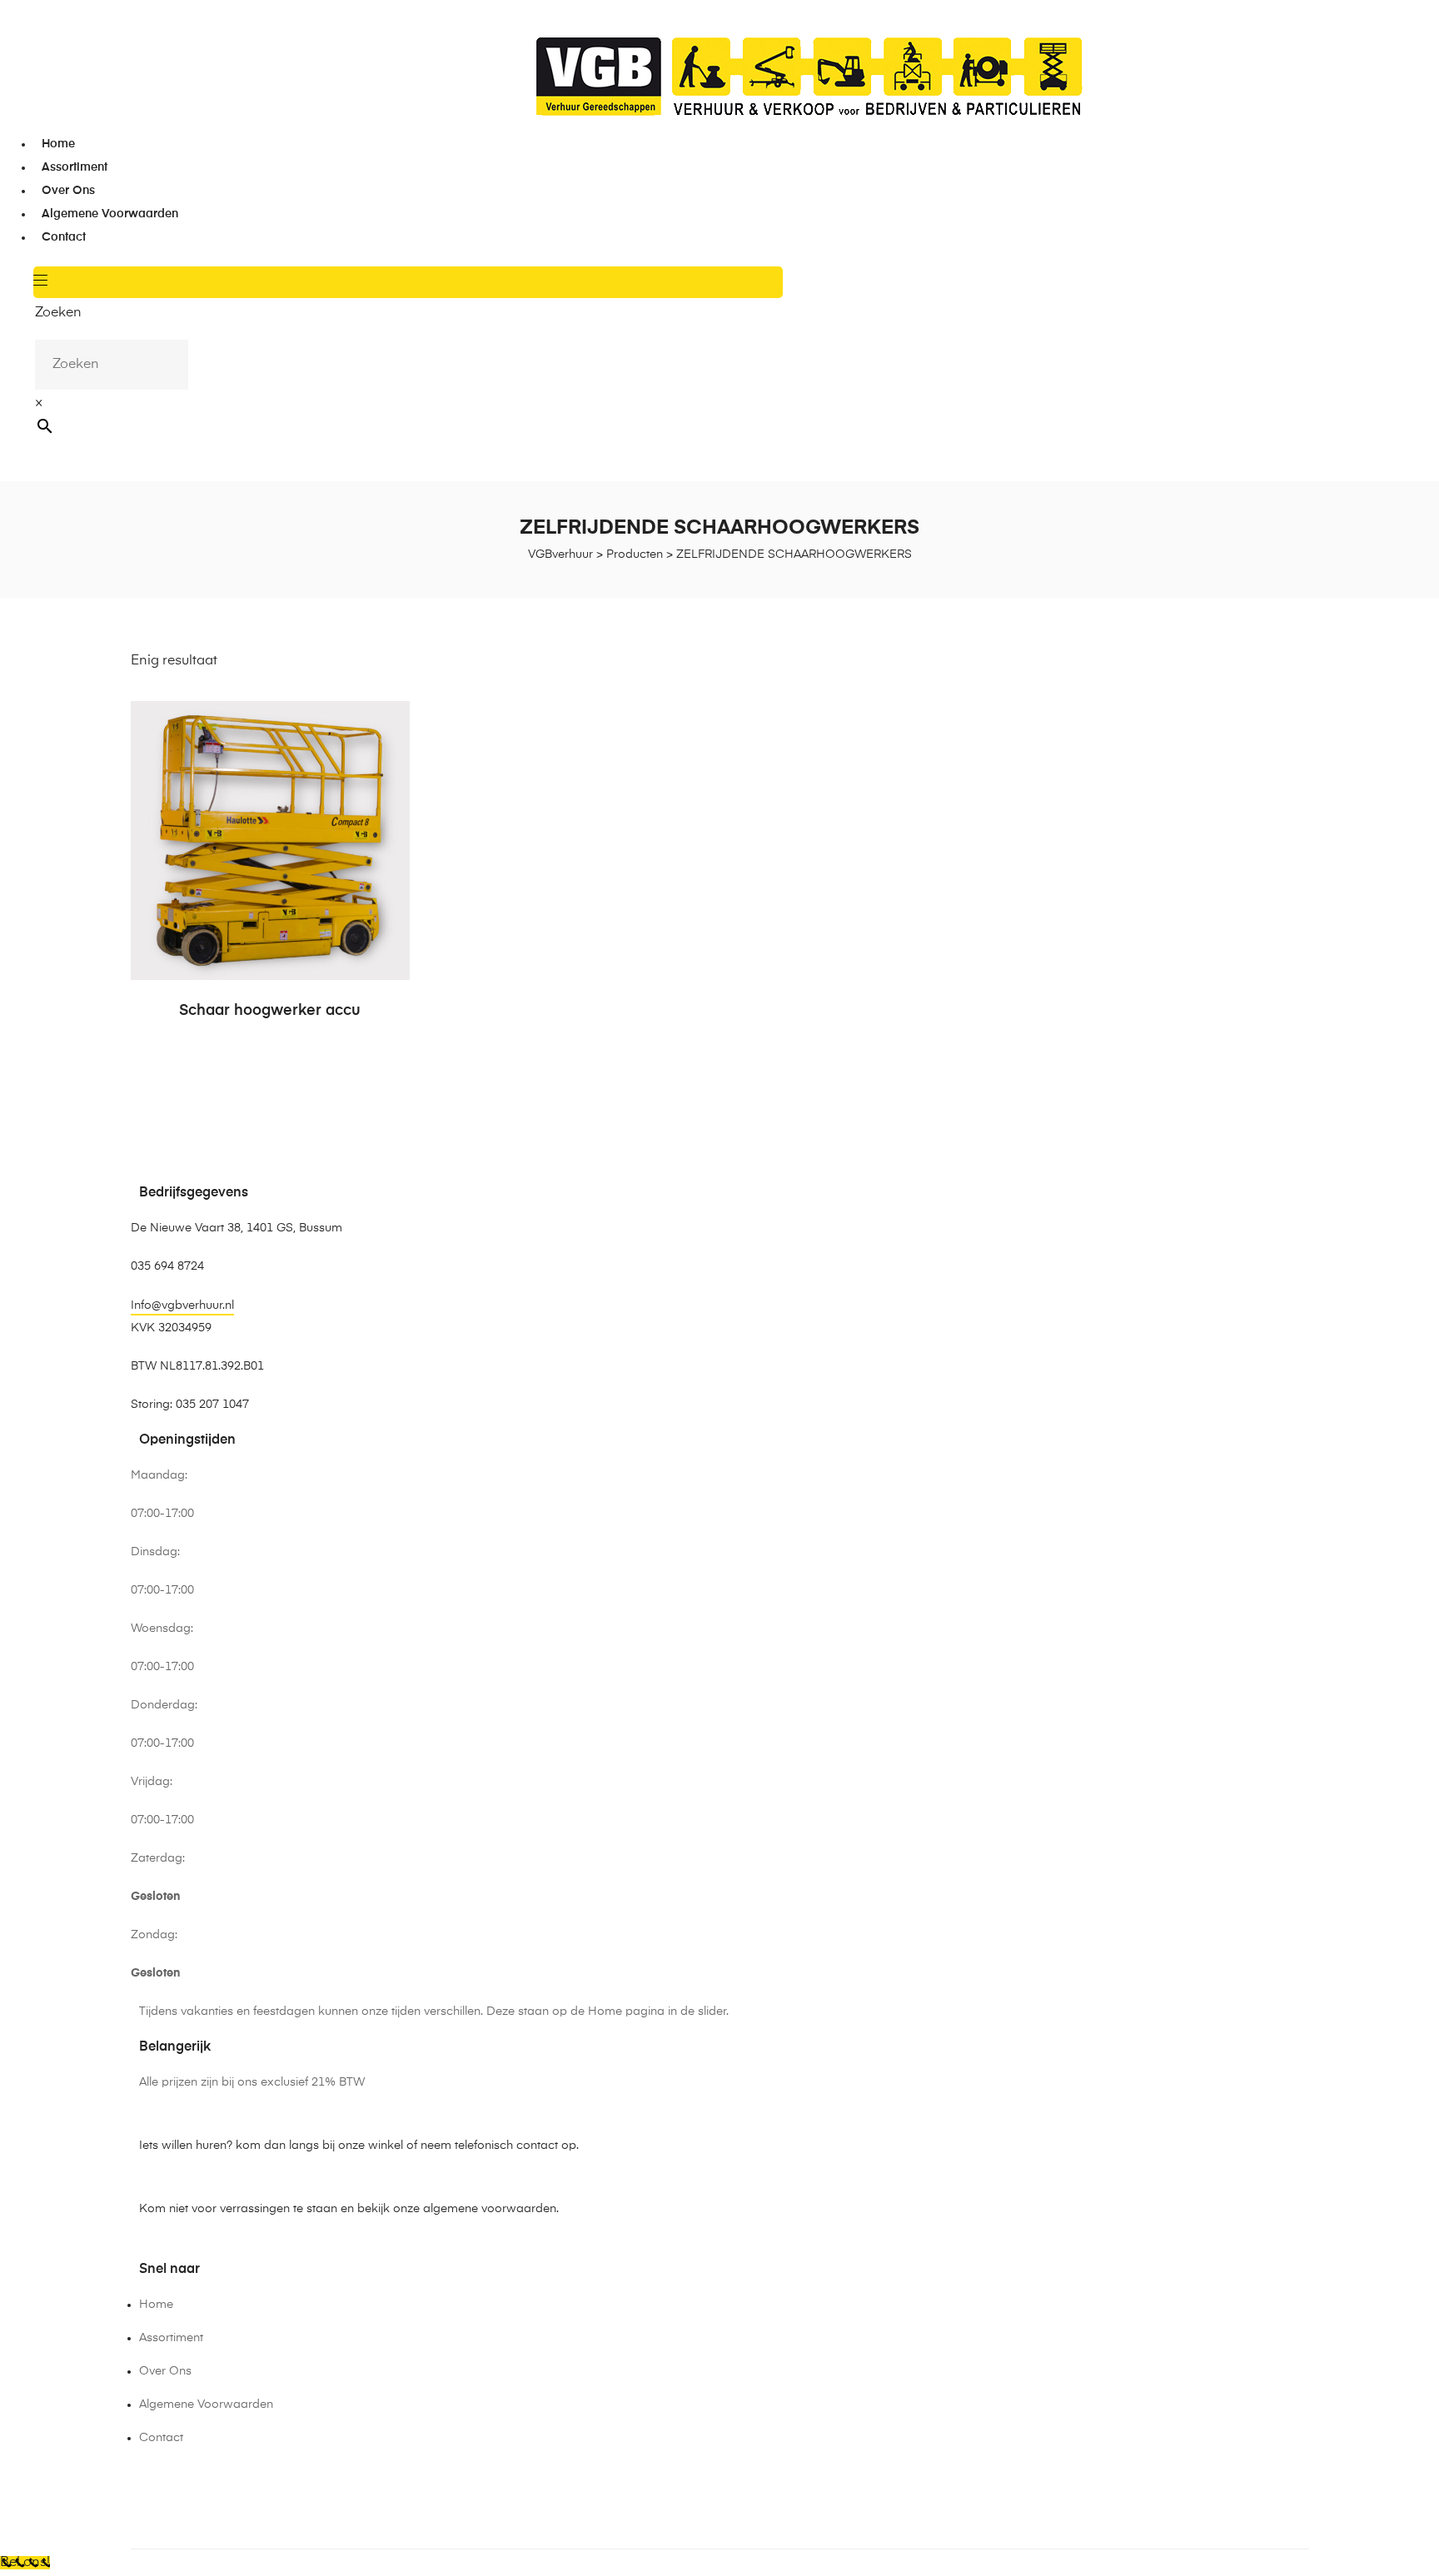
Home (58, 144)
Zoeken (58, 313)
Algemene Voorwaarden (110, 214)
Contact (64, 237)
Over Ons (68, 191)
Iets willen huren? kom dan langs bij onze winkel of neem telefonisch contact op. (359, 2146)
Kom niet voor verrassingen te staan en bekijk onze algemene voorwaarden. (349, 2209)
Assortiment (75, 167)
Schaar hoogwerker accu (270, 1011)
